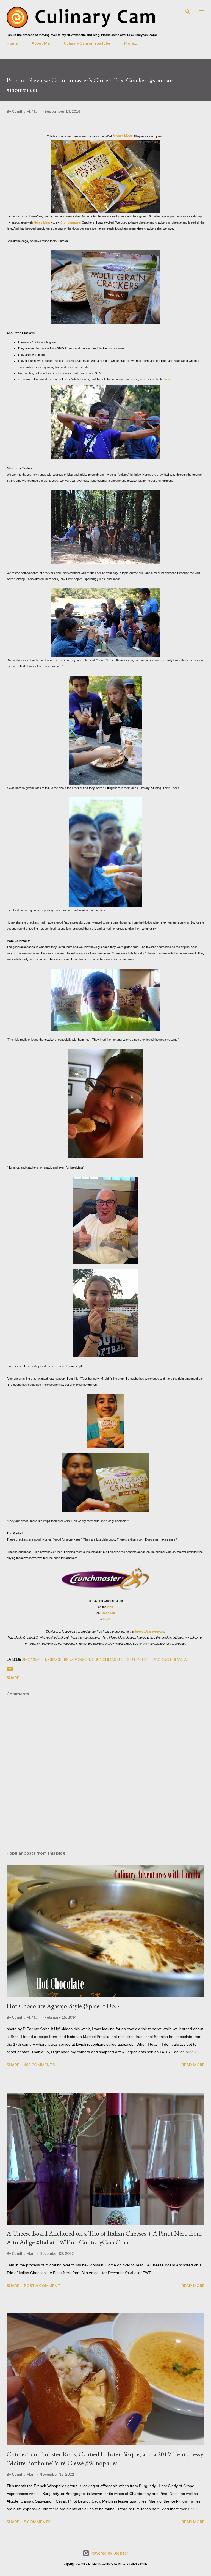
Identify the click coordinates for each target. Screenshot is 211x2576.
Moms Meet (122, 136)
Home (12, 43)
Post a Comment (42, 2286)
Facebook (108, 1613)
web (110, 1607)
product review (170, 1659)
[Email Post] (10, 1671)
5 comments (37, 2522)
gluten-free (138, 1659)
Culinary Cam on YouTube (87, 43)
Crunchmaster (71, 222)
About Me (41, 43)
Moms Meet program (149, 1632)
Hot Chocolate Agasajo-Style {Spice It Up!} (63, 2006)
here (167, 379)
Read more (193, 2065)
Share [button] (13, 1678)
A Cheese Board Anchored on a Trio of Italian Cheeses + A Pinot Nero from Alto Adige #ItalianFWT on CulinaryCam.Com (104, 2238)
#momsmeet (34, 1659)
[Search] (188, 10)
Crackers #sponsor (69, 1659)
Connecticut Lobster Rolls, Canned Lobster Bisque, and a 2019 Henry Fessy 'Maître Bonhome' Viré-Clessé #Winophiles (105, 2458)
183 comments (39, 2065)
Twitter (108, 1619)
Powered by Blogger (109, 2553)
